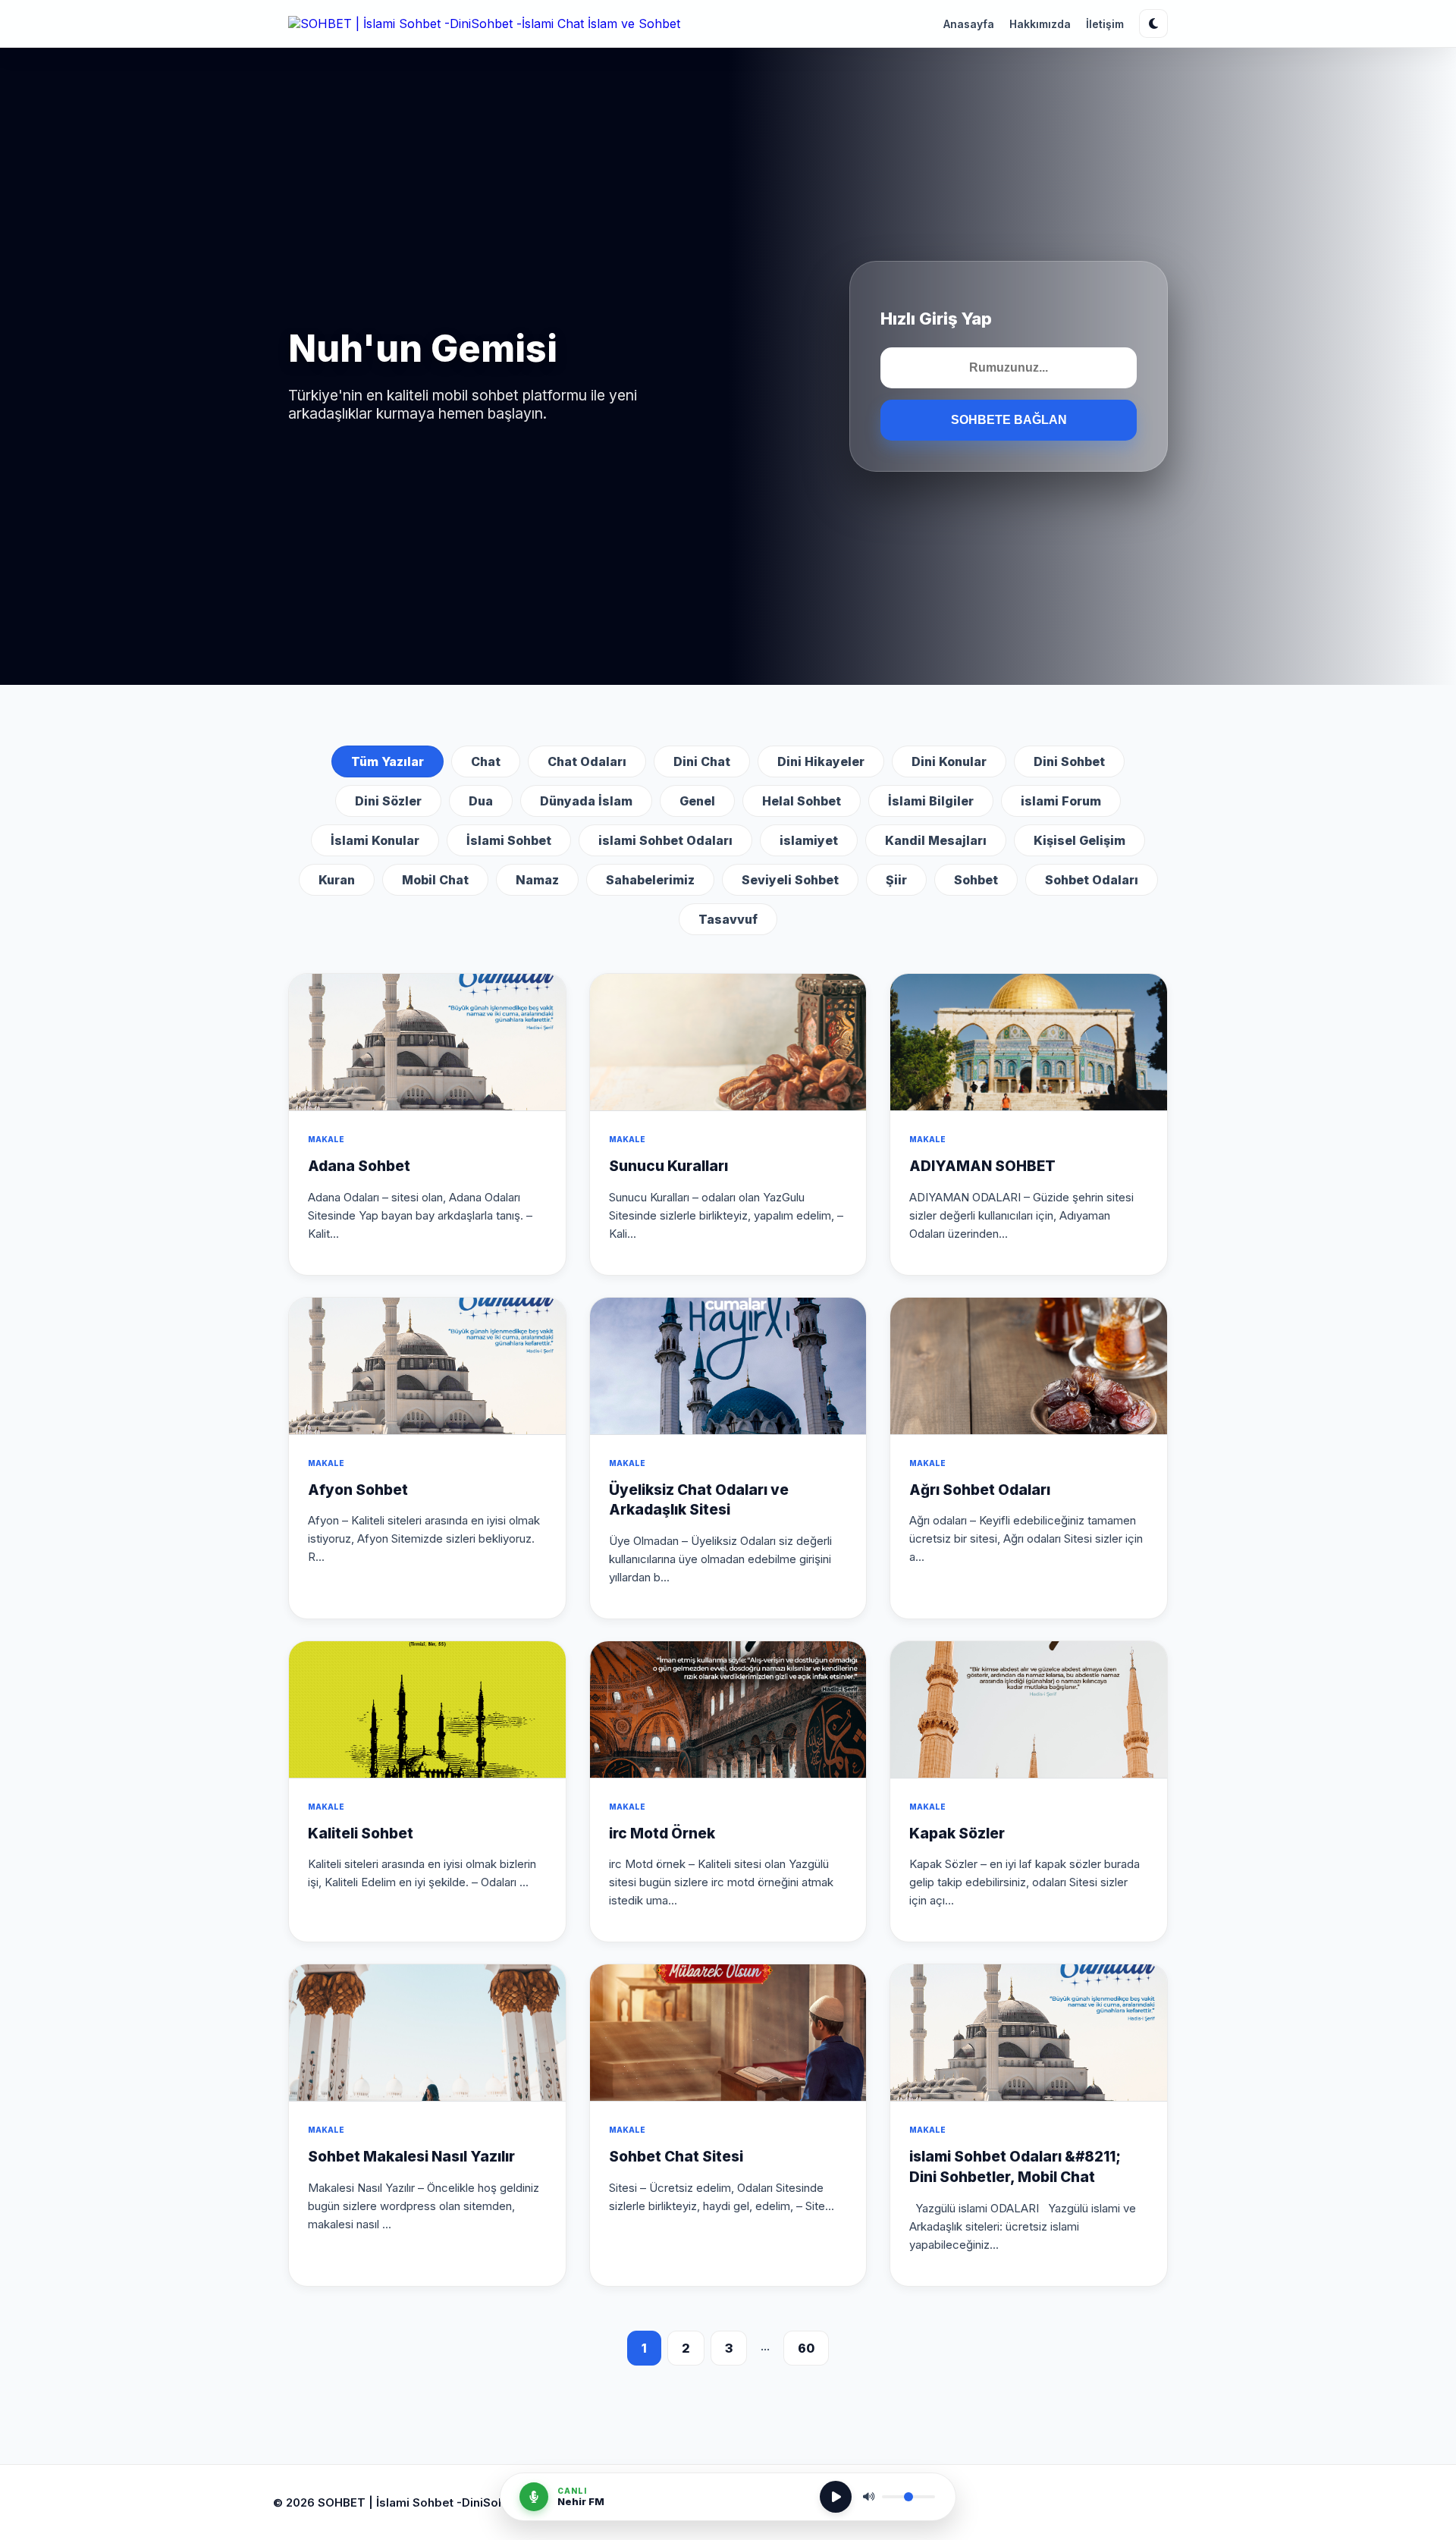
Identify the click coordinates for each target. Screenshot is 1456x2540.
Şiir (896, 880)
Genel (697, 801)
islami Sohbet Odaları (665, 840)
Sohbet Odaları (1092, 880)
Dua (481, 801)
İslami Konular (375, 840)
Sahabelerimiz (650, 880)
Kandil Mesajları (936, 840)
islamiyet (809, 840)
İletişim (1105, 24)
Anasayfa (969, 24)
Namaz (537, 880)
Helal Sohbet (802, 801)
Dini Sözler (388, 801)
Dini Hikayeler (821, 761)
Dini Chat (702, 761)
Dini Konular (949, 761)
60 (806, 2348)
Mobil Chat (435, 880)
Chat (486, 761)
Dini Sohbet (1069, 761)
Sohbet (976, 880)
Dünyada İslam (586, 801)
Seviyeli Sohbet (790, 880)
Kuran (337, 880)
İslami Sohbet (509, 840)
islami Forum (1061, 801)
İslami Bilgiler (931, 801)
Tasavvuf (728, 919)
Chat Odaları (587, 761)
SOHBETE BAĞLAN (1009, 420)
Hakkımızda (1040, 24)
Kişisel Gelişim (1079, 840)
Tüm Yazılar (388, 761)
